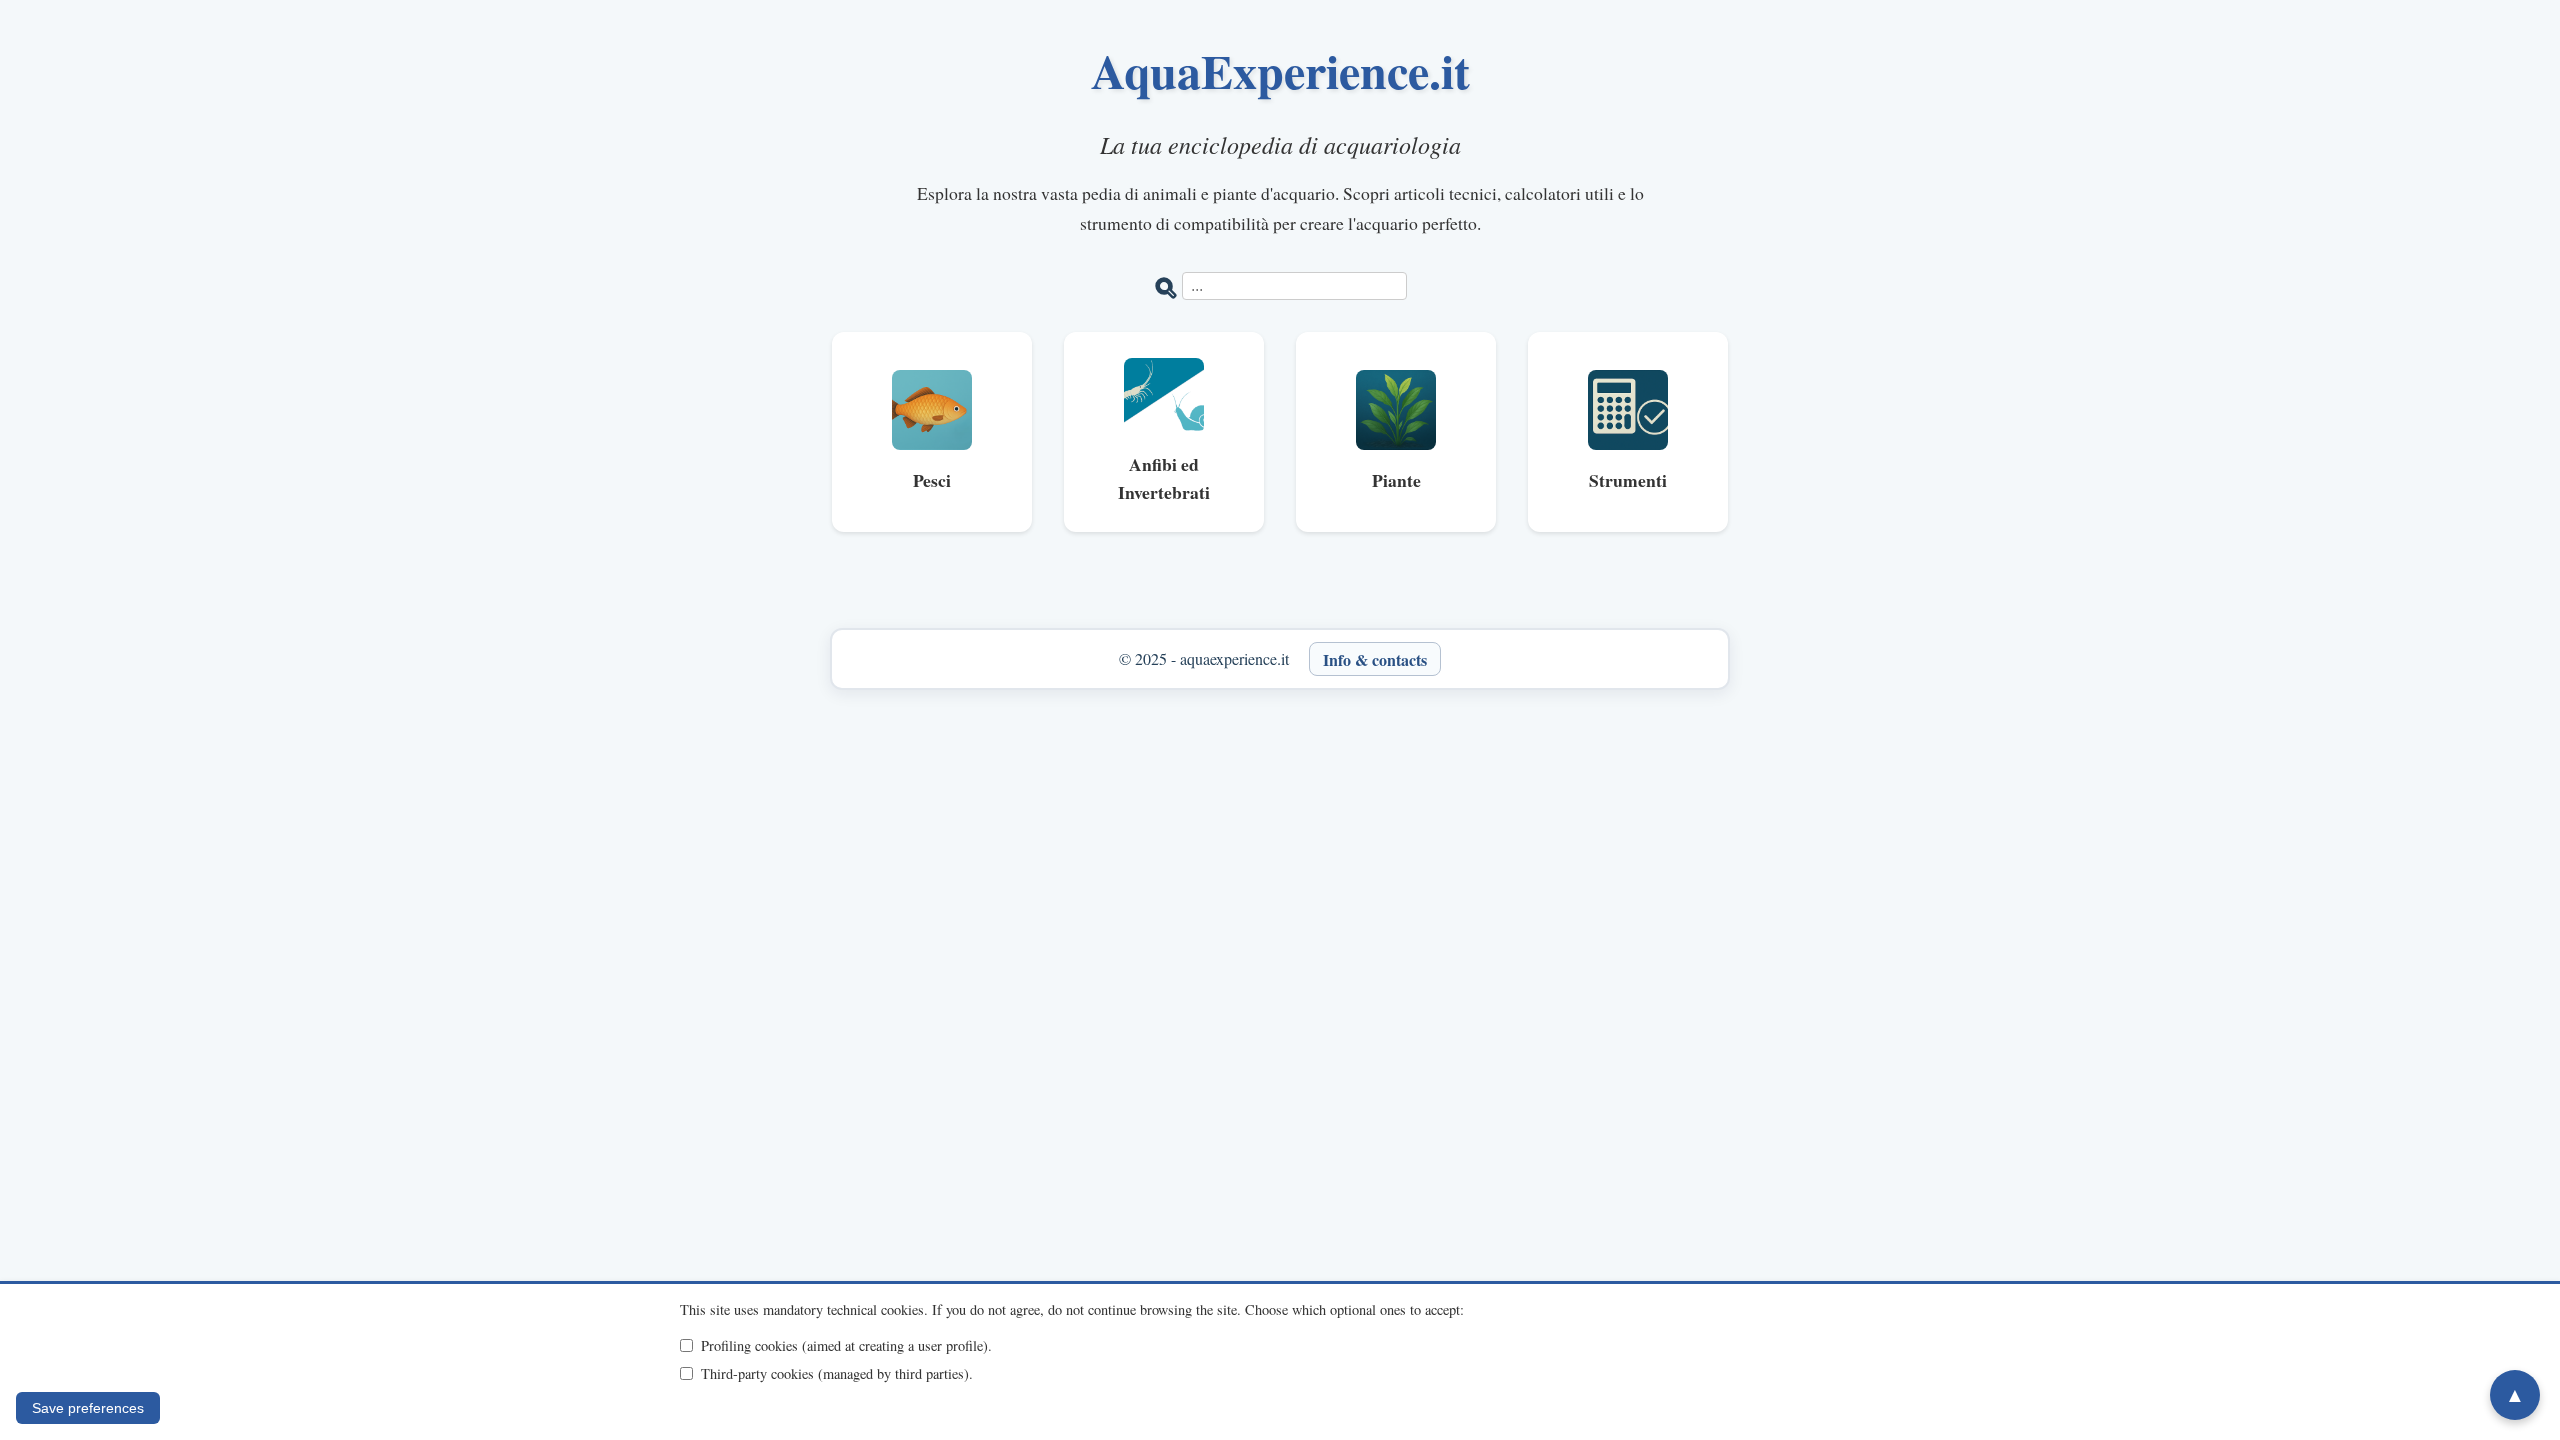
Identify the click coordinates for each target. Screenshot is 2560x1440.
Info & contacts (1375, 658)
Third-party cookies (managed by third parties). (837, 1373)
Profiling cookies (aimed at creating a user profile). (846, 1345)
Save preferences (88, 1408)
